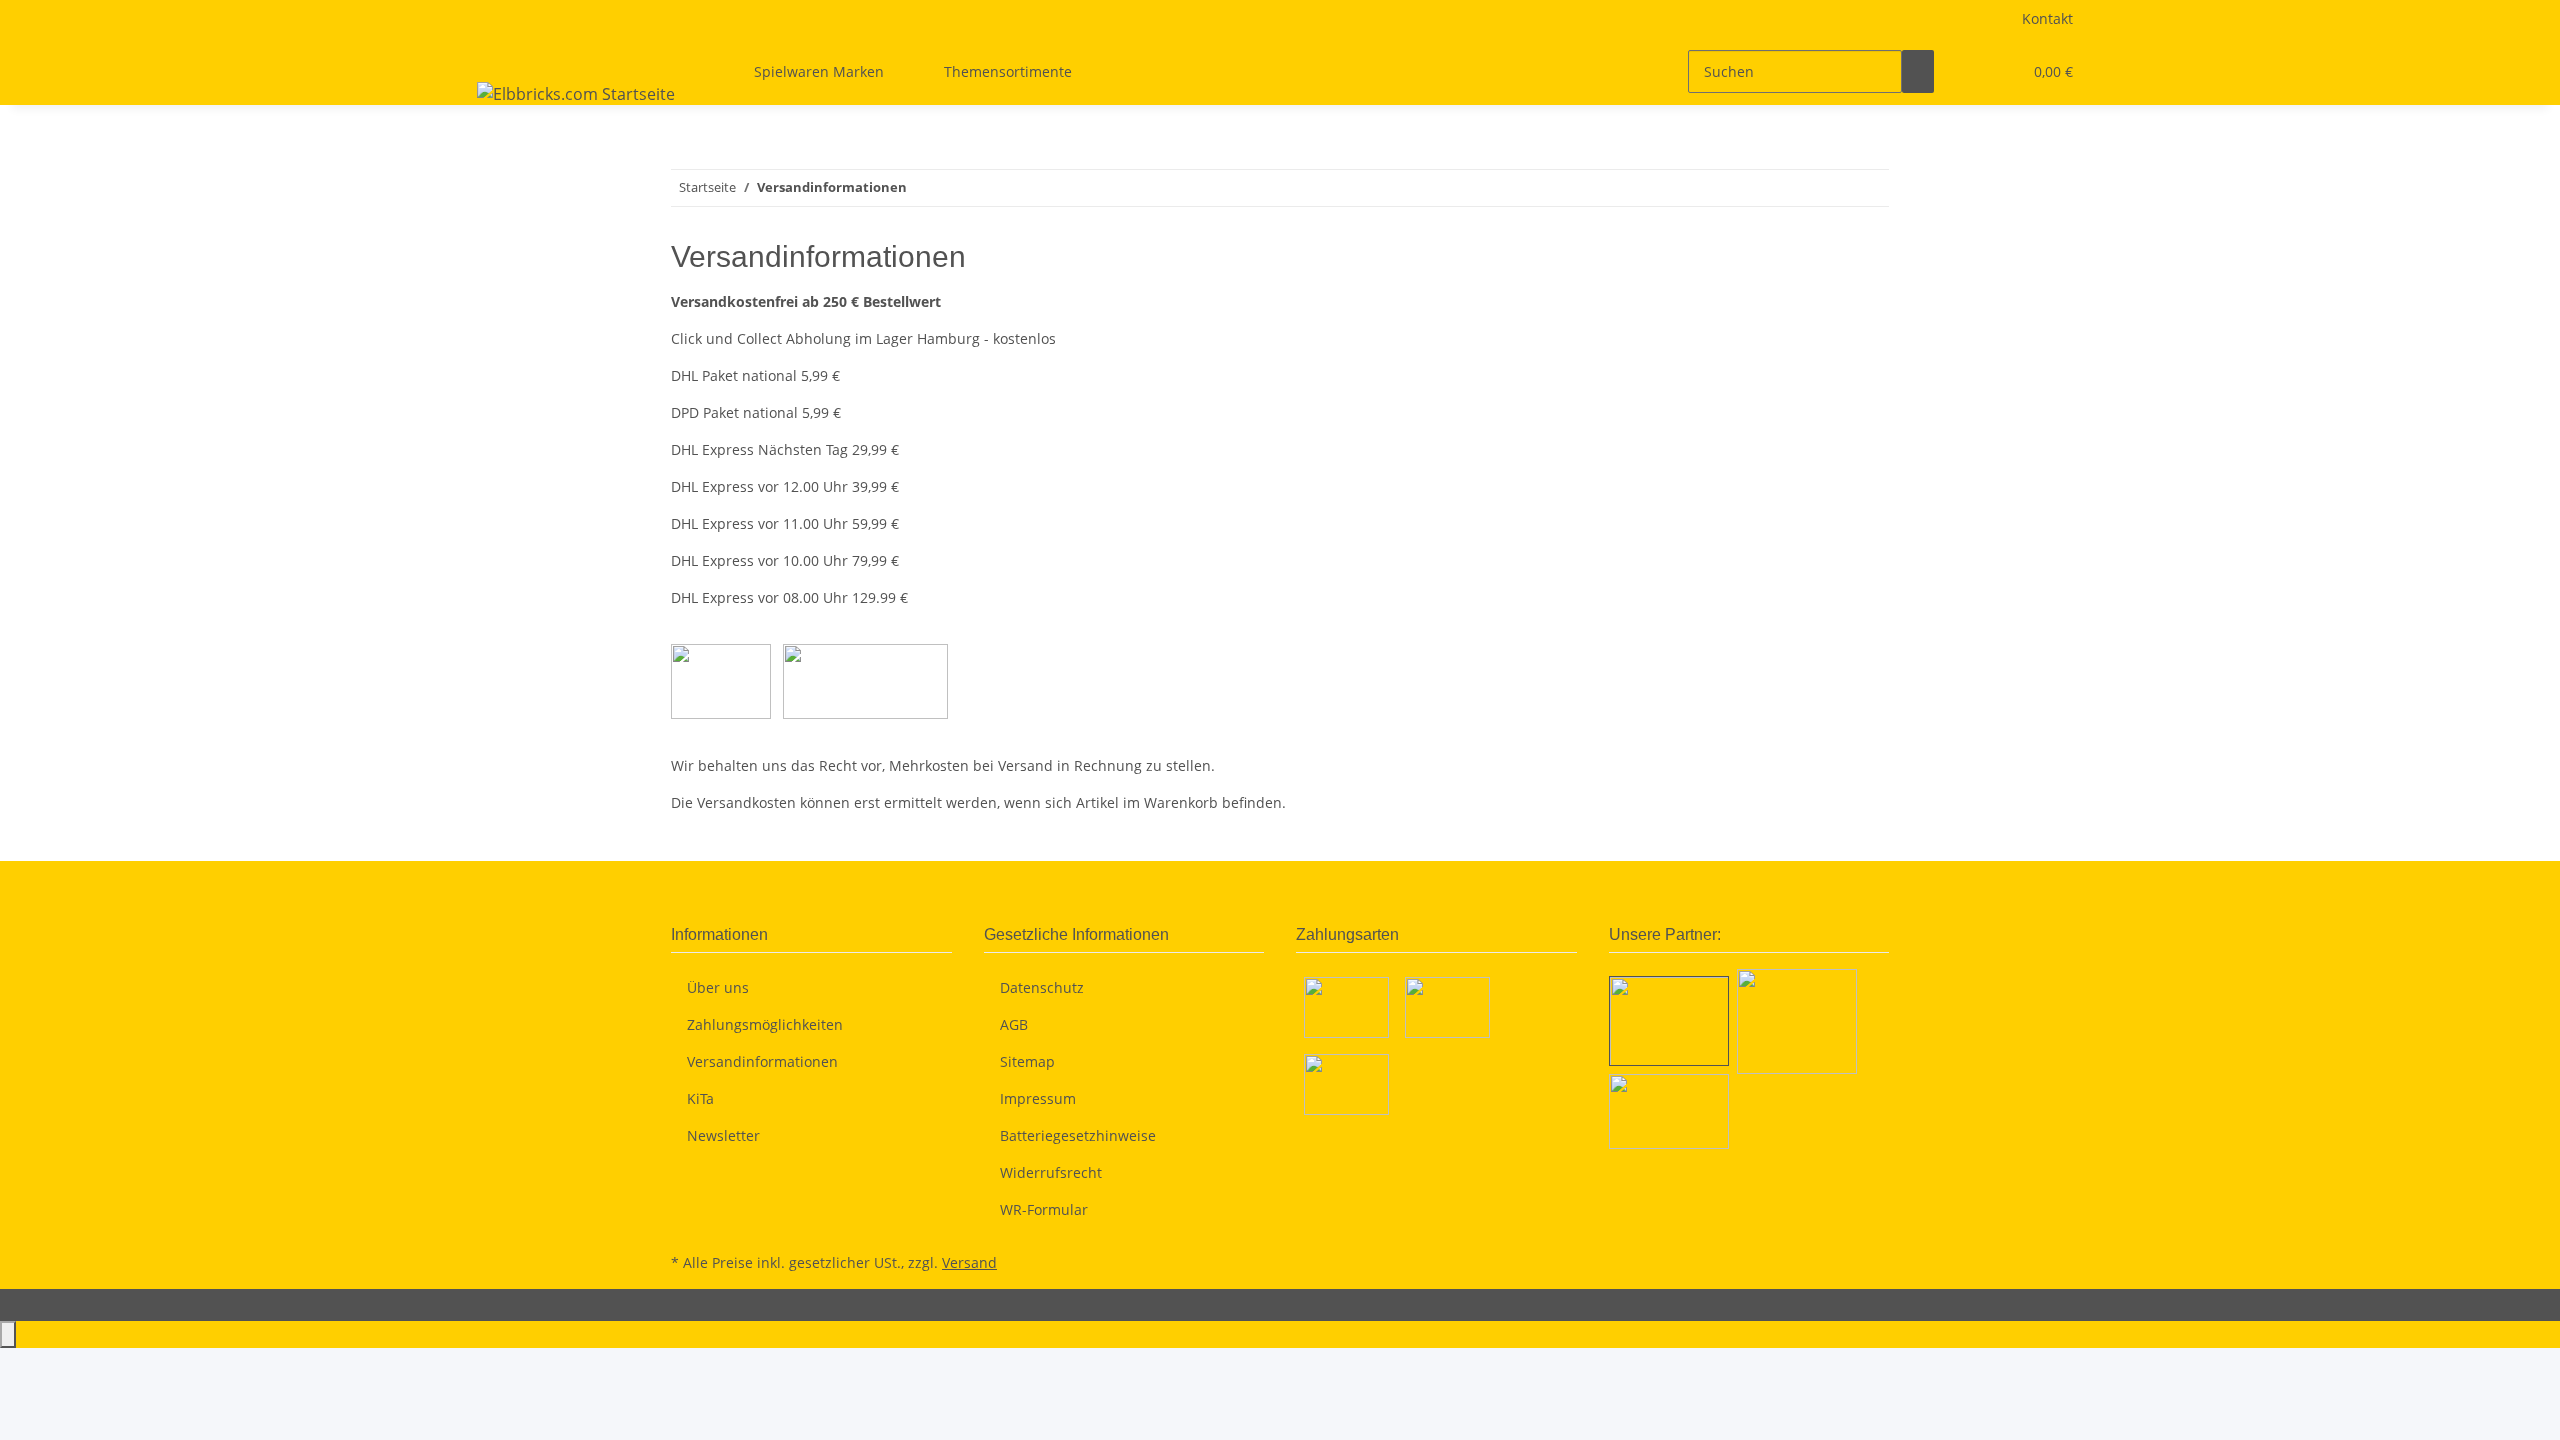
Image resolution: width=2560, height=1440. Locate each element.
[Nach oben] (8, 1334)
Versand (969, 1262)
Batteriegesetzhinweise (1078, 1135)
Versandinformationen (762, 1061)
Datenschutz (1042, 987)
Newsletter (723, 1135)
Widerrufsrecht (1051, 1172)
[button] (1966, 71)
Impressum (1038, 1098)
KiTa (700, 1098)
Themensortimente (1008, 71)
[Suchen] (1918, 71)
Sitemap (1027, 1061)
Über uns (718, 987)
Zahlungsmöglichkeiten (765, 1024)
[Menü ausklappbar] (496, 54)
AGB (1014, 1024)
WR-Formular (1044, 1209)
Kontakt (2047, 18)
